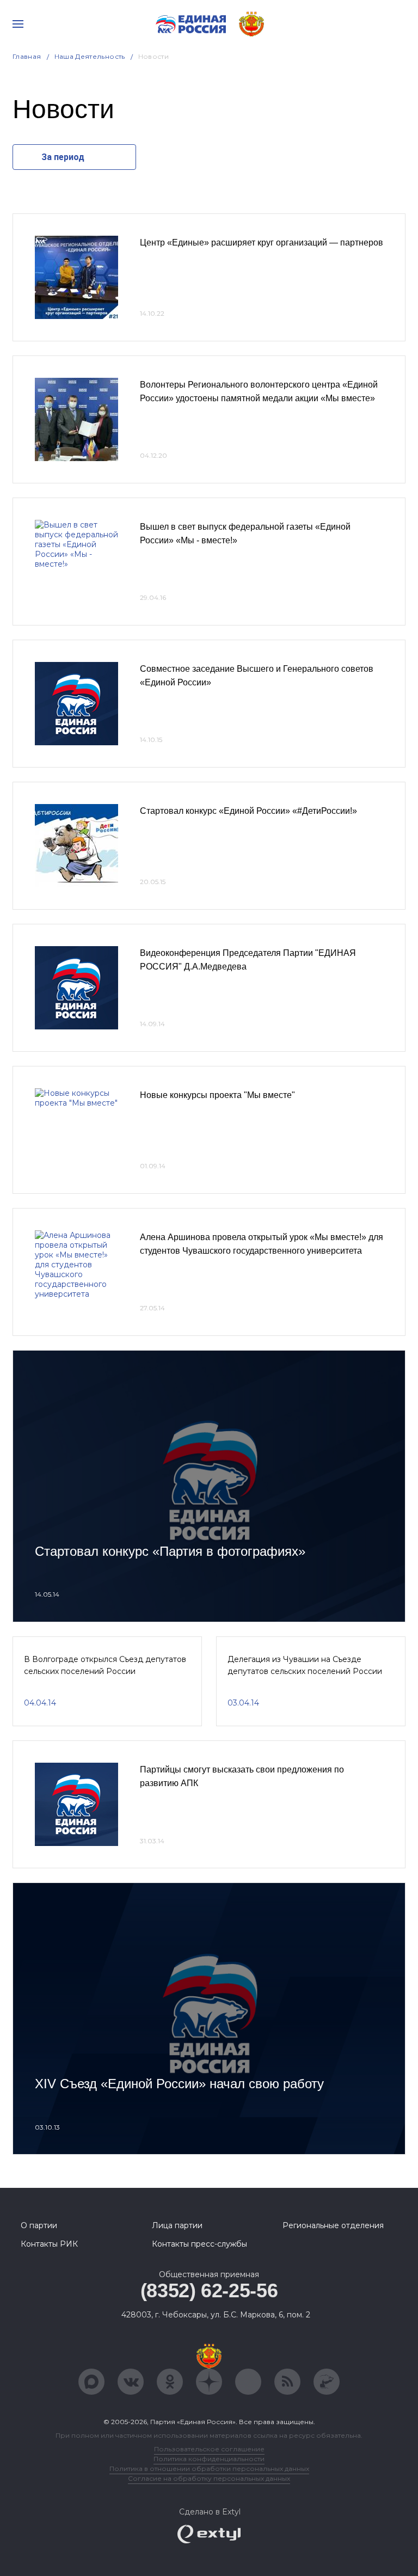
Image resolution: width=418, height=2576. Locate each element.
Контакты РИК (49, 2244)
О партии (39, 2225)
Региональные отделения (333, 2225)
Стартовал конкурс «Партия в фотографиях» (170, 1551)
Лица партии (177, 2225)
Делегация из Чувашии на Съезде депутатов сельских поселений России (305, 1665)
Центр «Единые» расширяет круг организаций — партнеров (262, 243)
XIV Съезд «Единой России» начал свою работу (179, 2084)
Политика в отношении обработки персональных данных (209, 2468)
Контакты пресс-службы (199, 2244)
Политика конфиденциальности (209, 2459)
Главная (27, 56)
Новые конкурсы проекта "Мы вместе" (217, 1095)
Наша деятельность (90, 56)
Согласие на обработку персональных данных (209, 2478)
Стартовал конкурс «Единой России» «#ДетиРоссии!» (248, 811)
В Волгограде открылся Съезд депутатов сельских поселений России (105, 1665)
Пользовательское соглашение (209, 2449)
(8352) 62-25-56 (209, 2290)
